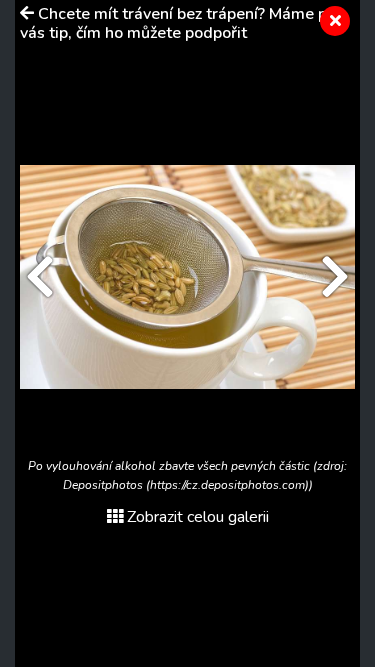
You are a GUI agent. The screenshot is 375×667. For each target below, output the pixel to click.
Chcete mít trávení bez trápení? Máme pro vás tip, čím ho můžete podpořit (181, 23)
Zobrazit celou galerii (198, 517)
